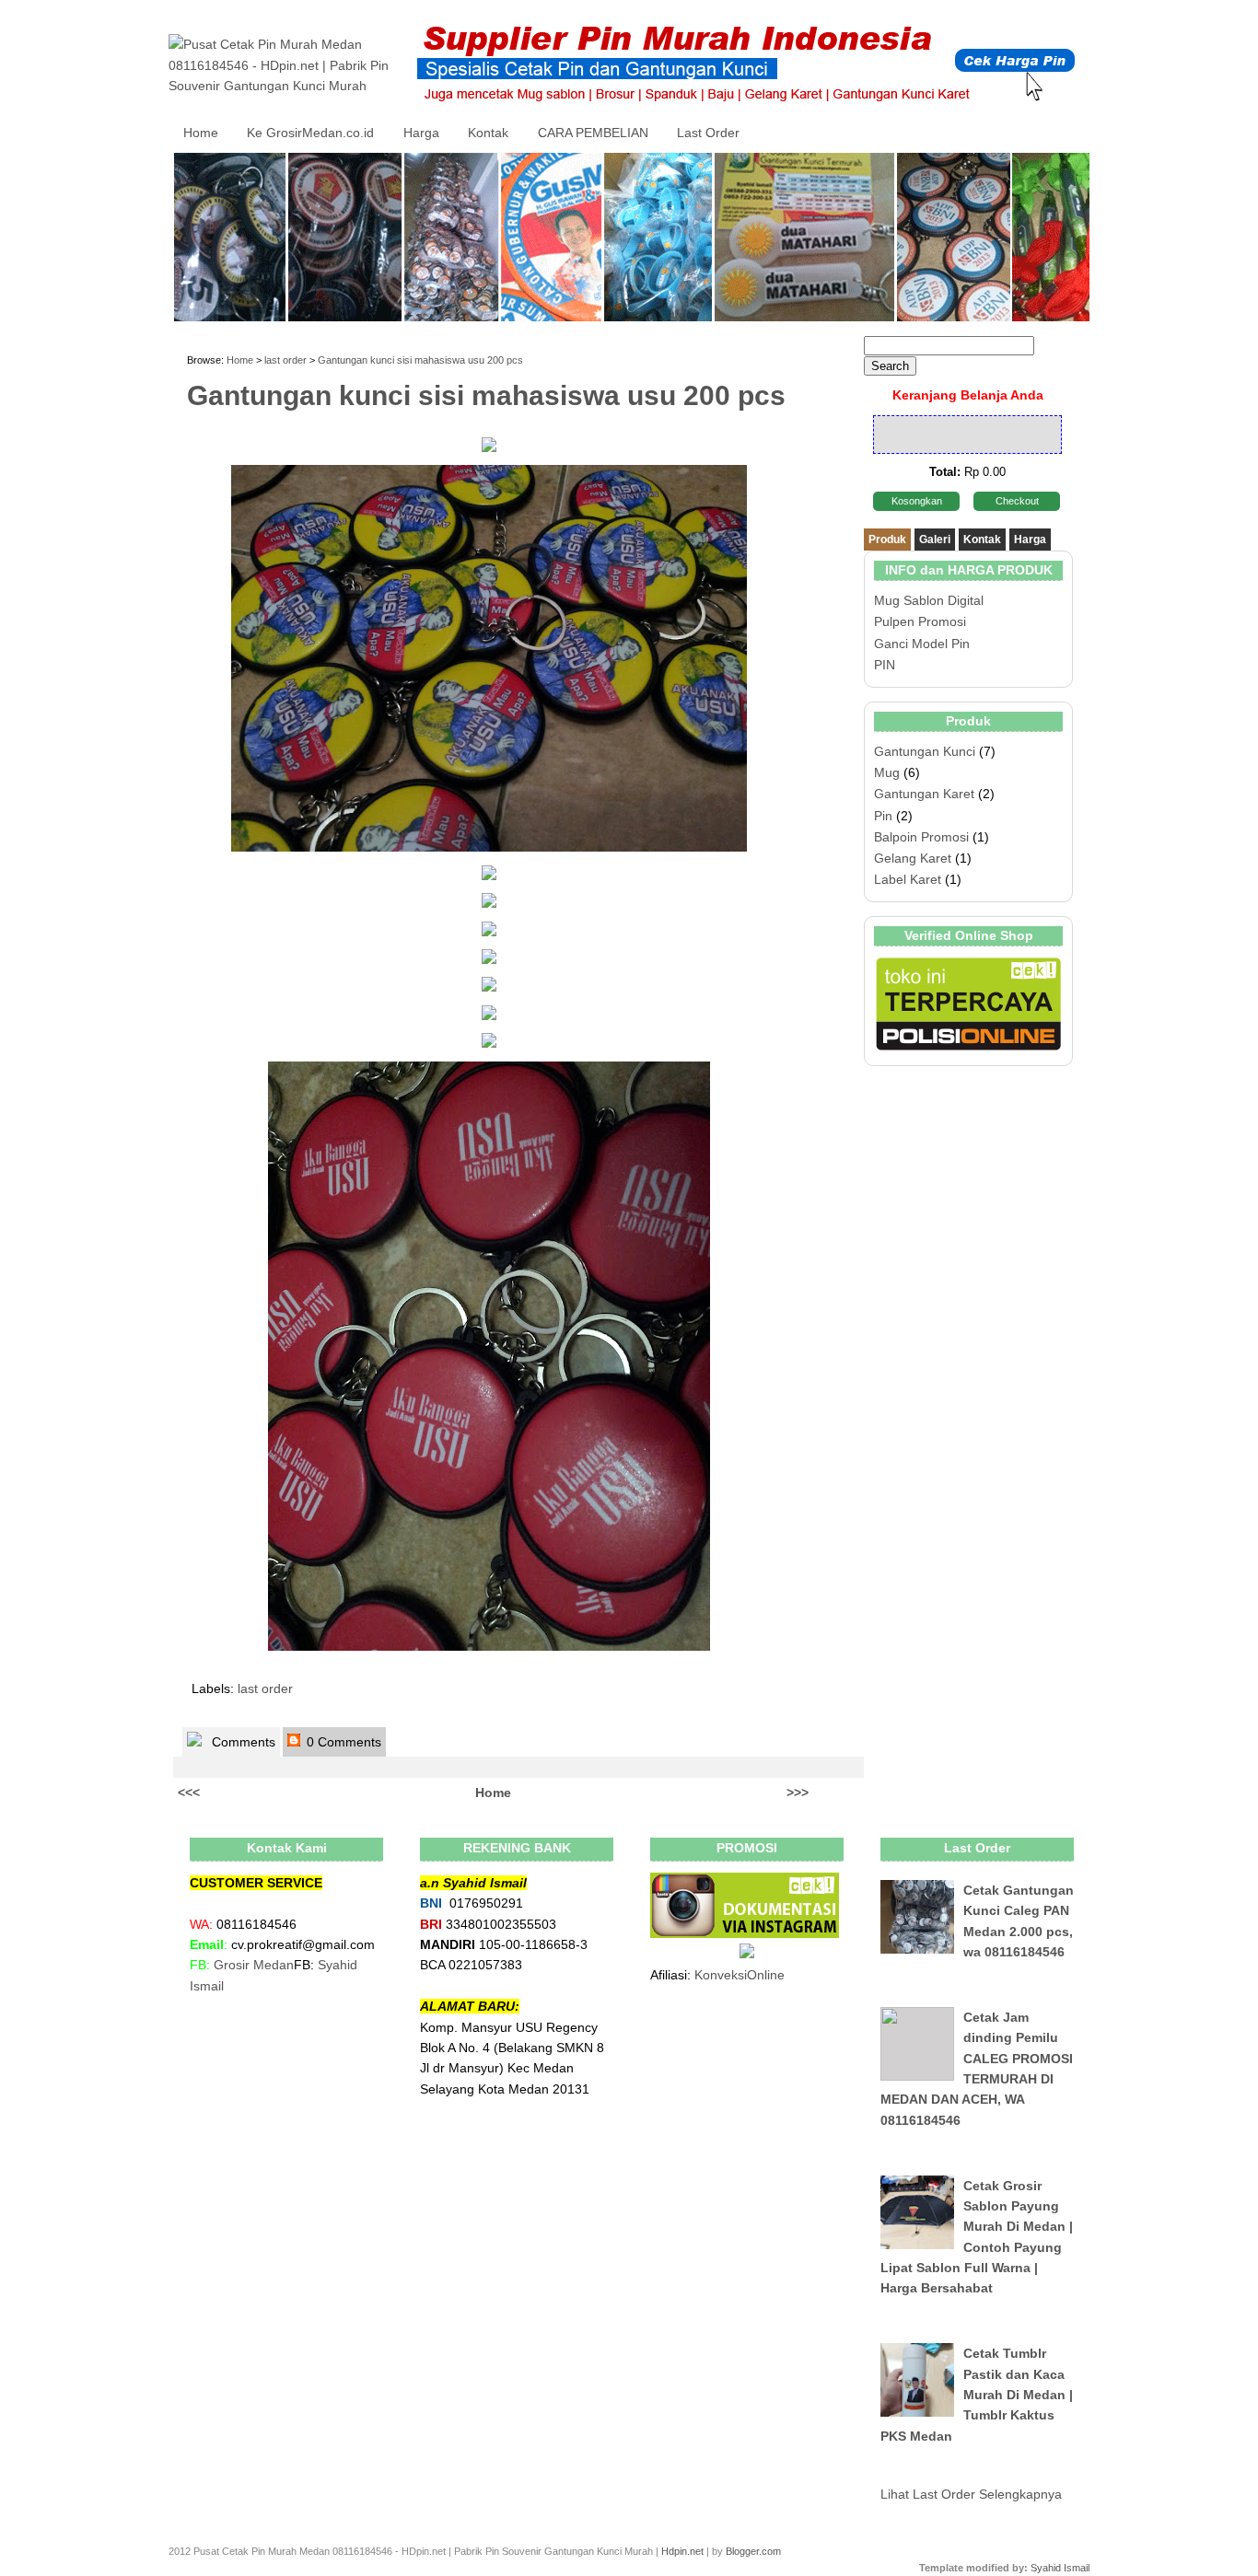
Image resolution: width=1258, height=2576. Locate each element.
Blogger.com (753, 2551)
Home (201, 133)
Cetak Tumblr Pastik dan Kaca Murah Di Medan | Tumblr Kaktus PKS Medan (977, 2395)
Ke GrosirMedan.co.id (310, 133)
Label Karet (908, 879)
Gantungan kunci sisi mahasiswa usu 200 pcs (420, 360)
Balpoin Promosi (921, 837)
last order (285, 360)
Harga (421, 133)
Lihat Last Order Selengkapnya (971, 2494)
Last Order (708, 133)
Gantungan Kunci (925, 751)
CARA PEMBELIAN (593, 133)
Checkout (1017, 501)
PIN (885, 665)
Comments (242, 1742)
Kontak (488, 133)
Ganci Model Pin (922, 644)
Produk (887, 540)
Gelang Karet (913, 858)
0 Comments (342, 1742)
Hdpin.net (682, 2551)
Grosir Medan (254, 1965)
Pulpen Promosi (920, 621)
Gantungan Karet (924, 794)
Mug (887, 772)
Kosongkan (917, 501)
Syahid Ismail (1060, 2568)
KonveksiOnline (740, 1975)
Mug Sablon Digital (929, 600)
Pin (883, 816)
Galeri (935, 540)
